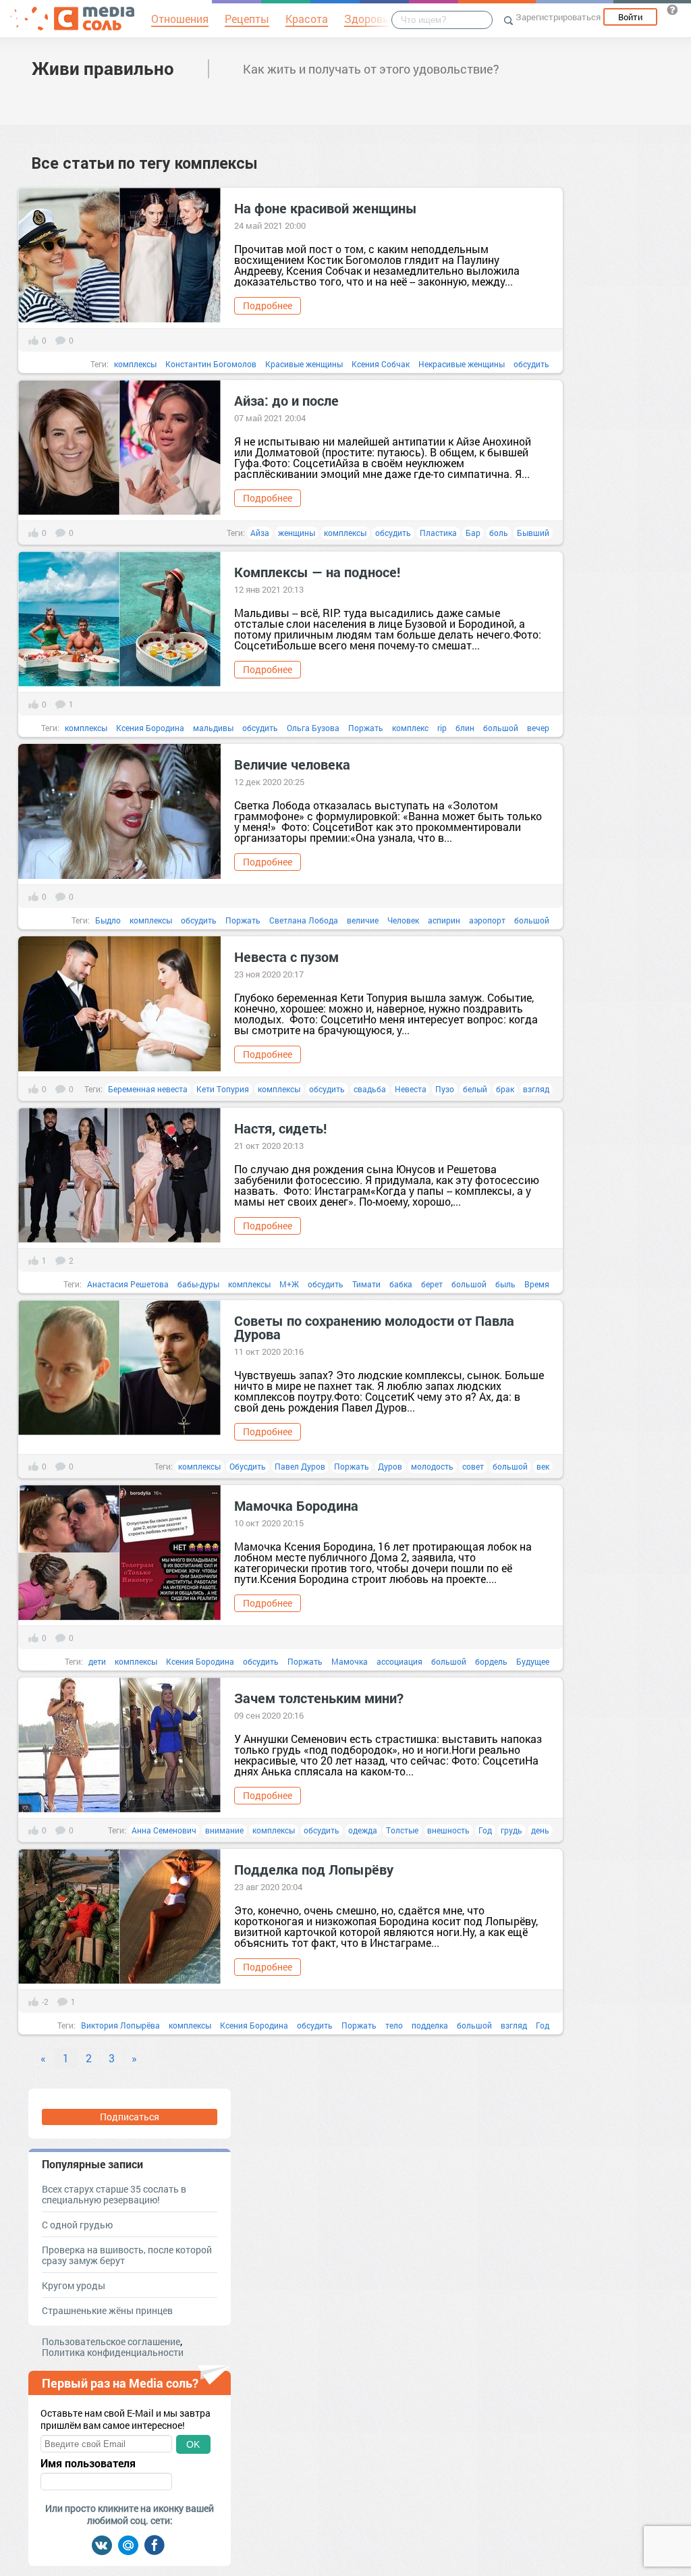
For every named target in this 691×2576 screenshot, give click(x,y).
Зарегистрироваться (558, 17)
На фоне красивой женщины (326, 208)
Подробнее (268, 305)
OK (193, 2444)
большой (501, 728)
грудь (512, 1830)
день (540, 1830)
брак (505, 1089)
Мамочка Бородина (296, 1505)
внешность (448, 1830)
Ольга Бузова (313, 728)
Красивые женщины (304, 364)
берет (432, 1284)
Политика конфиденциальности (113, 2352)
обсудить (531, 364)
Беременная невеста (148, 1089)
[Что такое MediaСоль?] (672, 9)
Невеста (411, 1089)
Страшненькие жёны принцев (107, 2310)
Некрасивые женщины (462, 364)
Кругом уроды (74, 2285)
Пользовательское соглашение (111, 2341)
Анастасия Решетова (128, 1284)
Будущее (533, 1661)
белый (475, 1089)
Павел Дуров (300, 1466)
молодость (432, 1466)
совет (473, 1466)
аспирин (444, 920)
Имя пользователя (88, 2463)
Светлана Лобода (304, 920)
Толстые (402, 1830)
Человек (403, 920)
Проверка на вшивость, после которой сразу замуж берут (127, 2255)
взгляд (536, 1089)
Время (537, 1284)
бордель (491, 1661)
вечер (538, 728)
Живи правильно (103, 68)
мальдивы (213, 728)
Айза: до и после (286, 400)
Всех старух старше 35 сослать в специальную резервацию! (114, 2194)
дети (97, 1661)
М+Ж (289, 1284)
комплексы (135, 364)
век (543, 1466)
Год (485, 1830)
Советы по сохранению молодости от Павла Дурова (374, 1327)
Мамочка (350, 1661)
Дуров (390, 1466)
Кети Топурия (223, 1089)
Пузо (445, 1089)
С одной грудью (77, 2225)
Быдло (108, 920)
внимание (224, 1830)
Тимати (366, 1284)
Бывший (533, 533)
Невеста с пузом (288, 957)
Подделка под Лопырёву (314, 1869)
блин (465, 728)
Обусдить (248, 1466)
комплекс (410, 728)
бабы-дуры (198, 1284)
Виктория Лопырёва (120, 2025)
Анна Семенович (164, 1830)
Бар (473, 533)
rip (442, 728)
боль (499, 533)
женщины (297, 533)
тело (394, 2025)
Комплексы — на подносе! (317, 572)
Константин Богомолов (211, 364)
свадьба (370, 1089)
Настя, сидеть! (282, 1128)
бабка (401, 1284)
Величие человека (292, 764)
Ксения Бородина (150, 728)
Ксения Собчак (381, 364)
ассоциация (399, 1661)
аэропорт (487, 920)
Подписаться (130, 2117)
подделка (430, 2025)
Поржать (366, 728)
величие (363, 920)
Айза (260, 533)
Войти (630, 17)
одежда (363, 1830)
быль (505, 1284)
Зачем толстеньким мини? (319, 1698)
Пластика (438, 533)
